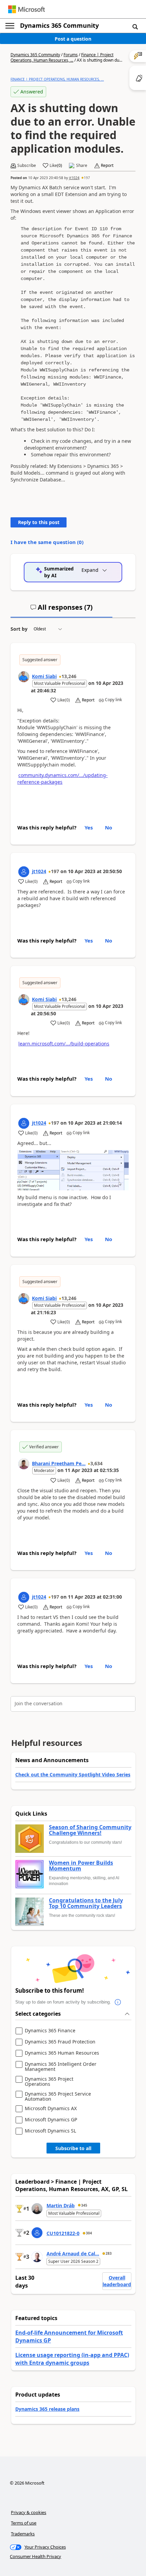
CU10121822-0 (63, 2233)
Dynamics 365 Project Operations (49, 2082)
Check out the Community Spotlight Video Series (73, 1774)
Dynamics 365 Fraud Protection (60, 2042)
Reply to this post (39, 522)
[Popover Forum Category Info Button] (118, 2002)
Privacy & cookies (29, 2512)
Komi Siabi (44, 676)
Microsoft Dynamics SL (50, 2131)
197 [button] (87, 178)
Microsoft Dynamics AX (51, 2109)
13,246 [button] (69, 676)
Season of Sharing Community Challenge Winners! (90, 1830)
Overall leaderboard (117, 2281)
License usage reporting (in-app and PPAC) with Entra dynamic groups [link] (72, 2359)
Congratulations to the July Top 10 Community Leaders (86, 1903)
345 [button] (84, 2205)
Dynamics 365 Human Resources (62, 2053)
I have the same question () (47, 542)
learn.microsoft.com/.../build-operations (64, 1044)
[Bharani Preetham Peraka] (24, 1464)
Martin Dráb (61, 2205)
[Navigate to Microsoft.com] (26, 9)
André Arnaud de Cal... (73, 2254)
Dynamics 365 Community (59, 25)
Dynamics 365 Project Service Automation (58, 2096)
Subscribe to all (73, 2148)
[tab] (61, 610)
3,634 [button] (96, 1463)
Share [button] (82, 166)
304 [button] (89, 2233)
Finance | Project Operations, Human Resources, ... (62, 57)
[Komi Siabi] (24, 677)
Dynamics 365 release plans (47, 2409)
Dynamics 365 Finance (50, 2031)
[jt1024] (24, 872)
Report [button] (107, 166)
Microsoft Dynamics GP (51, 2120)
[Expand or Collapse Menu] (10, 26)
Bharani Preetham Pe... (59, 1463)
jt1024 (74, 178)
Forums (71, 55)
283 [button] (109, 2253)
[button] (135, 26)
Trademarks (23, 2534)
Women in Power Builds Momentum (81, 1866)
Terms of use (24, 2523)
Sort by (19, 629)
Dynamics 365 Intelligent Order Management (61, 2067)
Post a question (73, 39)
